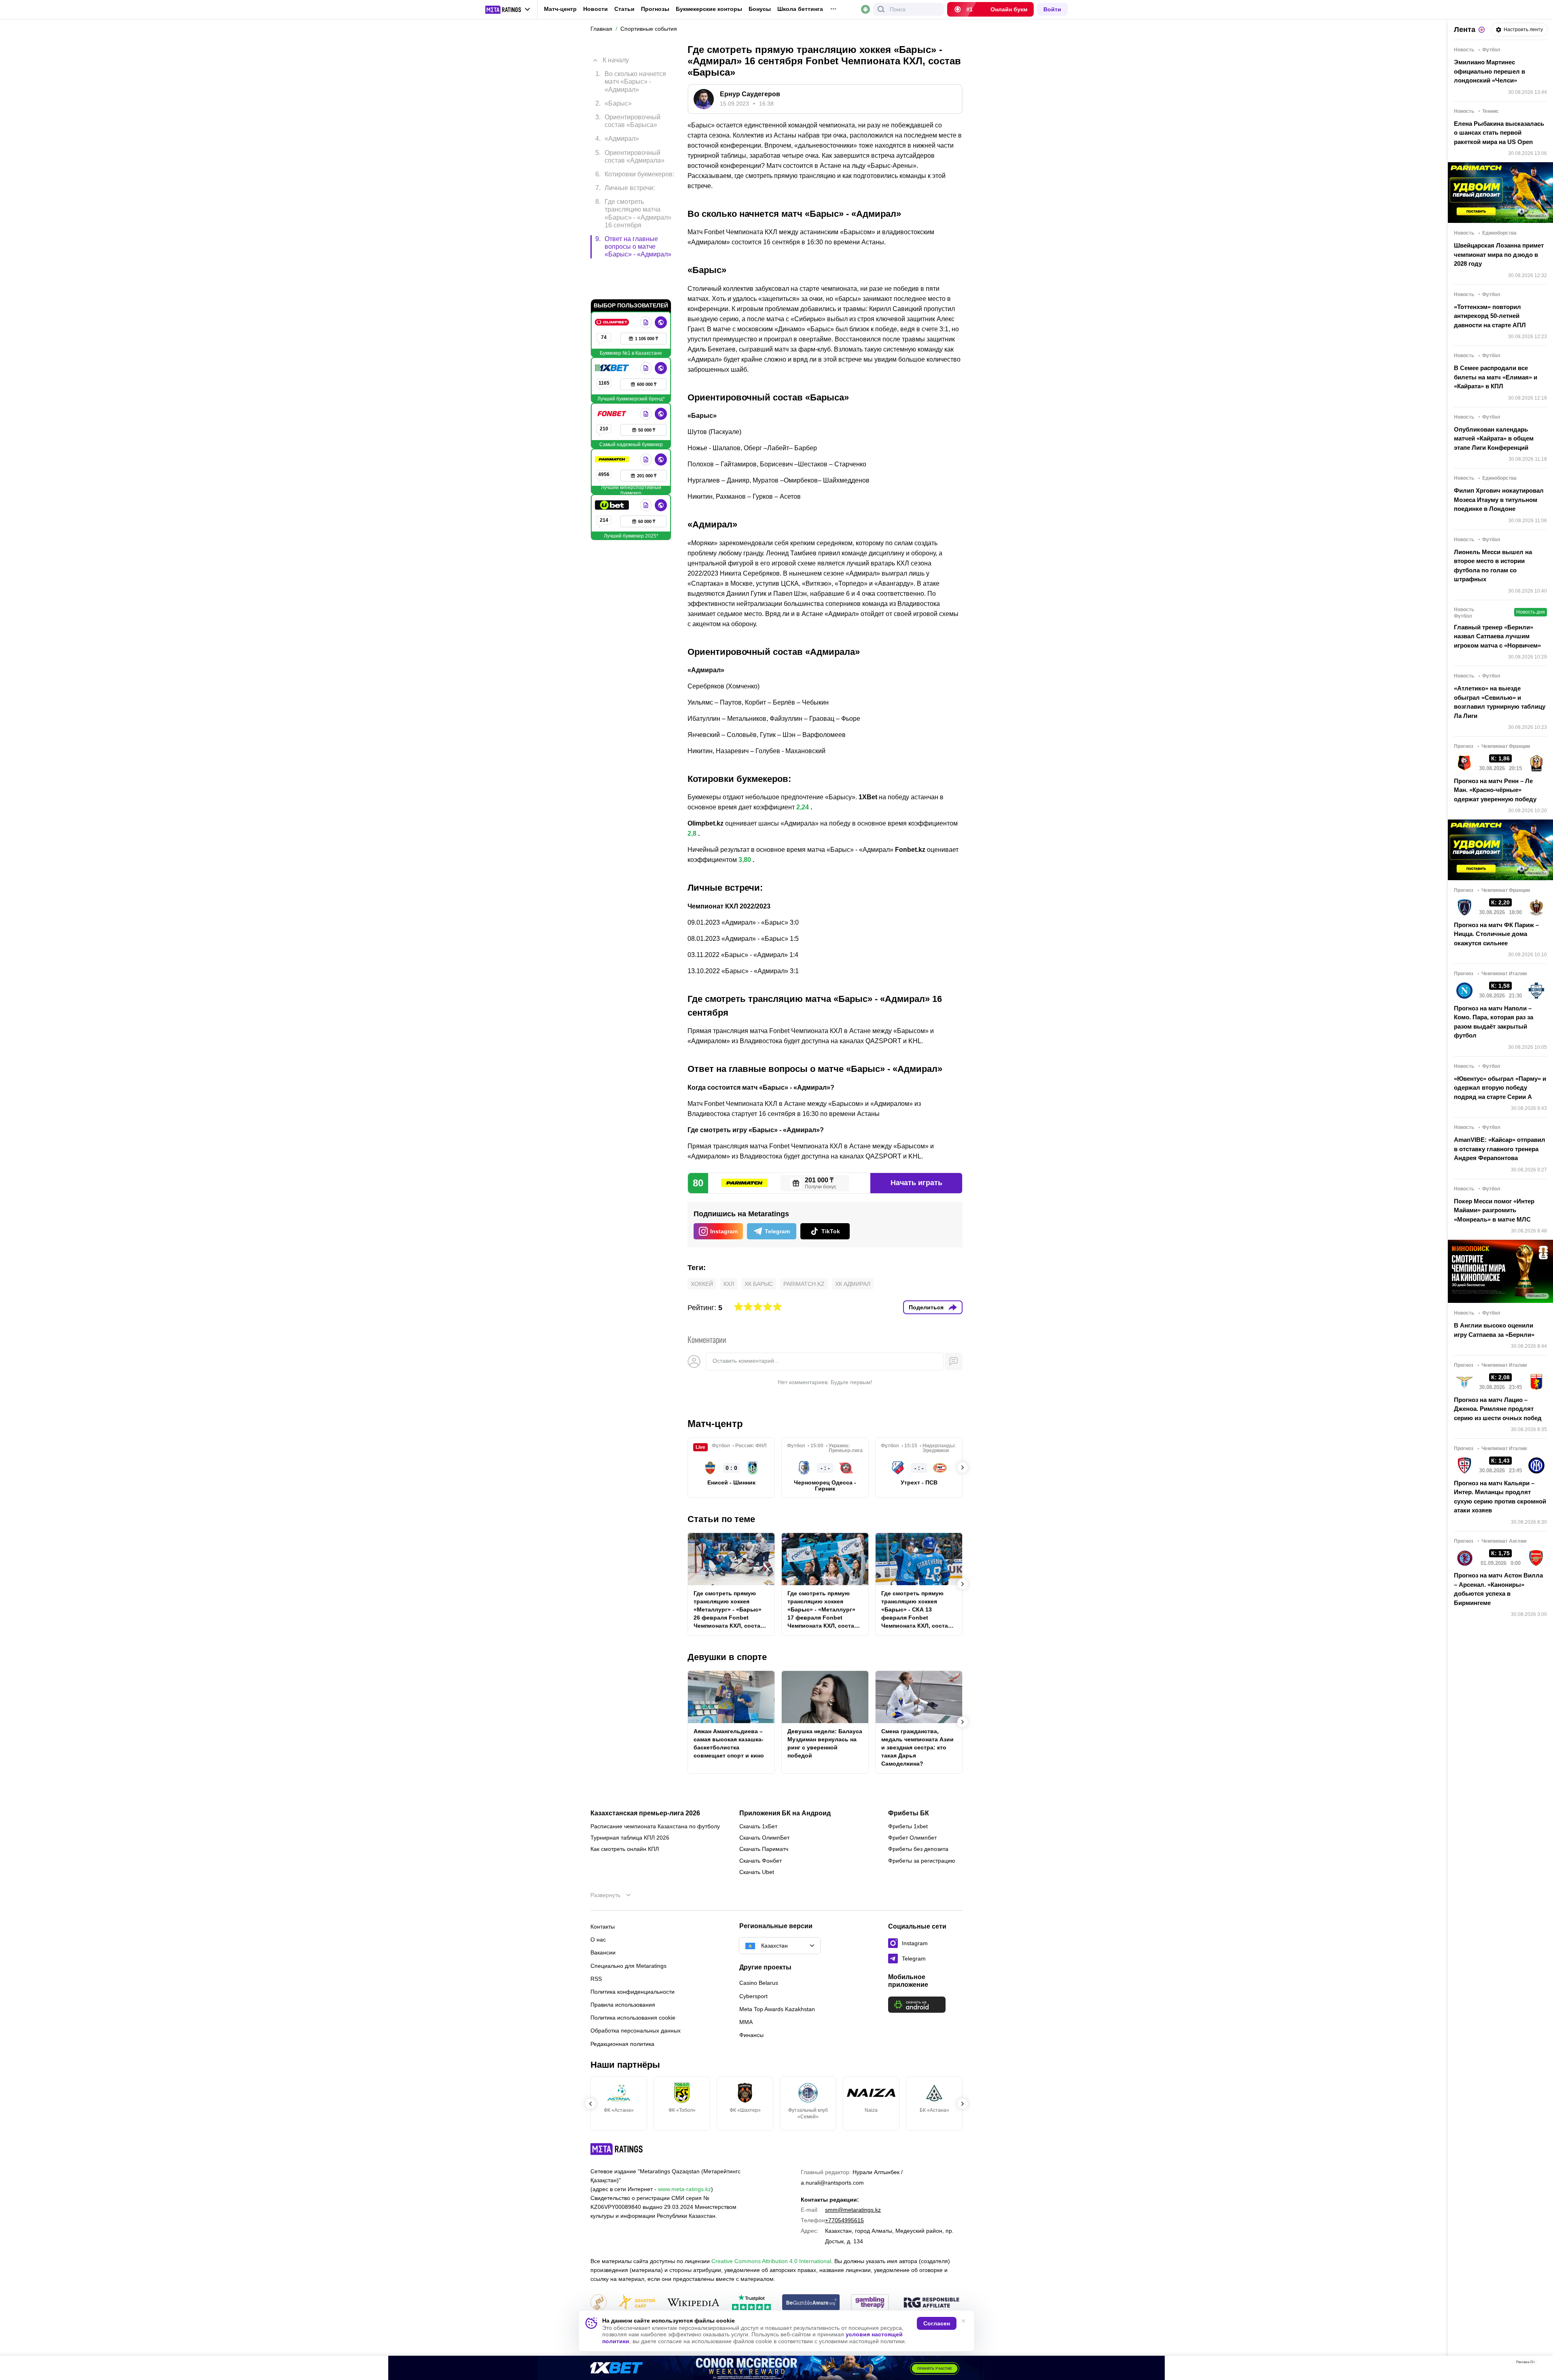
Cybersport (753, 1996)
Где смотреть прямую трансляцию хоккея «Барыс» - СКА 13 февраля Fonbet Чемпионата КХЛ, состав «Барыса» (916, 1610)
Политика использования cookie (633, 2018)
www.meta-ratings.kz (684, 2189)
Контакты (603, 1927)
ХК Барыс (759, 1284)
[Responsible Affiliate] (931, 2303)
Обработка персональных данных (636, 2031)
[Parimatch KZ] (613, 425)
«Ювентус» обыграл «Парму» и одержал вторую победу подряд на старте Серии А (1500, 1088)
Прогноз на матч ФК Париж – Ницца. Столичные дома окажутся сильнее (1496, 934)
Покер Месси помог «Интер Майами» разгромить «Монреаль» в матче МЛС (1494, 1210)
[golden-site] (637, 2303)
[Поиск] (881, 9)
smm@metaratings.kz (853, 2210)
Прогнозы (655, 9)
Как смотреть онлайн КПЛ (625, 1849)
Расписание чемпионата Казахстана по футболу (655, 1826)
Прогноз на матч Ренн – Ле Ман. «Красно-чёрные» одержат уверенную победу (1495, 790)
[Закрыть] (1541, 2364)
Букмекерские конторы (709, 9)
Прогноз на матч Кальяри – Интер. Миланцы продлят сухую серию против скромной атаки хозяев (1500, 1497)
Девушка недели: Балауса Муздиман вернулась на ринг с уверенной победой (825, 1743)
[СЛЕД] (963, 1467)
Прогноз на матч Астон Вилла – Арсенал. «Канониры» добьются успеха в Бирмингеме (1498, 1589)
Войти (1052, 9)
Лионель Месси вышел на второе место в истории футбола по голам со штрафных (1493, 566)
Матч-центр (560, 9)
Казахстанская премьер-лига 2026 (645, 1813)
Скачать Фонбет (761, 1861)
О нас (598, 1940)
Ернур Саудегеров (750, 94)
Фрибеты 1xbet (908, 1826)
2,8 (692, 833)
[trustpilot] (751, 2303)
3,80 (745, 860)
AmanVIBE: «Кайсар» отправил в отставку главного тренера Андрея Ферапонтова (1500, 1149)
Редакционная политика (622, 2044)
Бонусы (760, 9)
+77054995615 (844, 2220)
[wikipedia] (693, 2303)
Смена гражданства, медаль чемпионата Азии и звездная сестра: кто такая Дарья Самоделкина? (917, 1747)
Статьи (624, 9)
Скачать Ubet (757, 1872)
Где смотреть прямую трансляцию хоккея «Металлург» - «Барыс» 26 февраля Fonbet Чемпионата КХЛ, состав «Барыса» (729, 1610)
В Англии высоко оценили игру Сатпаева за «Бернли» (1494, 1330)
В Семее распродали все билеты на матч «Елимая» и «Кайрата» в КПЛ (1496, 377)
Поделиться (926, 1307)
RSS (596, 1979)
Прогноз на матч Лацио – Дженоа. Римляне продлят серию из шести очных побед (1498, 1409)
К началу (616, 54)
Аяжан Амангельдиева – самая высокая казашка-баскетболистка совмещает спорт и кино (729, 1743)
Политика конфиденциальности (633, 1992)
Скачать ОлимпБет (764, 1838)
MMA (746, 2022)
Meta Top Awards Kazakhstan (777, 2009)
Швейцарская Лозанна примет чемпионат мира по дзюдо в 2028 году (1499, 254)
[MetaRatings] (617, 2149)
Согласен (937, 2323)
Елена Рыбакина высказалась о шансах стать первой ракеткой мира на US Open (1499, 133)
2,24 (803, 807)
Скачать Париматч (764, 1849)
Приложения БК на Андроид (785, 1813)
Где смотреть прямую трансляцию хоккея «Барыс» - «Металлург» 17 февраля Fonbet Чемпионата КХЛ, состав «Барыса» (823, 1610)
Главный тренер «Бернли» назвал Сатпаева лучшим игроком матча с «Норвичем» (1497, 636)
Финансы (751, 2035)
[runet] (599, 2303)
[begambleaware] (811, 2303)
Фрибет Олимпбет (912, 1838)
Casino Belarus (759, 1983)
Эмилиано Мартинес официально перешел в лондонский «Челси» (1490, 71)
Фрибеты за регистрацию (922, 1861)
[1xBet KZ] (613, 334)
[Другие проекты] (508, 10)
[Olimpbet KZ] (613, 288)
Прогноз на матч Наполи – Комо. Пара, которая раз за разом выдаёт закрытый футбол (1494, 1022)
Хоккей (702, 1284)
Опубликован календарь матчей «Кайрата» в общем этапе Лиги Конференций (1494, 438)
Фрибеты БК (909, 1813)
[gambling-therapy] (870, 2303)
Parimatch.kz (804, 1284)
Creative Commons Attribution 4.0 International (771, 2261)
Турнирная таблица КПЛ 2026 (630, 1838)
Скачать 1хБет (758, 1826)
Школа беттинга (800, 9)
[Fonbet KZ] (613, 379)
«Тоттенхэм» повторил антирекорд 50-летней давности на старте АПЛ (1490, 316)
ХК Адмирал (853, 1284)
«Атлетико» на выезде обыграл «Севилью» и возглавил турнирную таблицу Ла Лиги (1500, 702)
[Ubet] (613, 471)
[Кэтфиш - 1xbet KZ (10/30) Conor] (776, 2368)
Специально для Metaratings (628, 1966)
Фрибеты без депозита (918, 1849)
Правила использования (623, 2005)
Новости (596, 9)
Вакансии (603, 1952)
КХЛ (729, 1284)
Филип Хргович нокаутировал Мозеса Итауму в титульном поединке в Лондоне (1499, 500)
